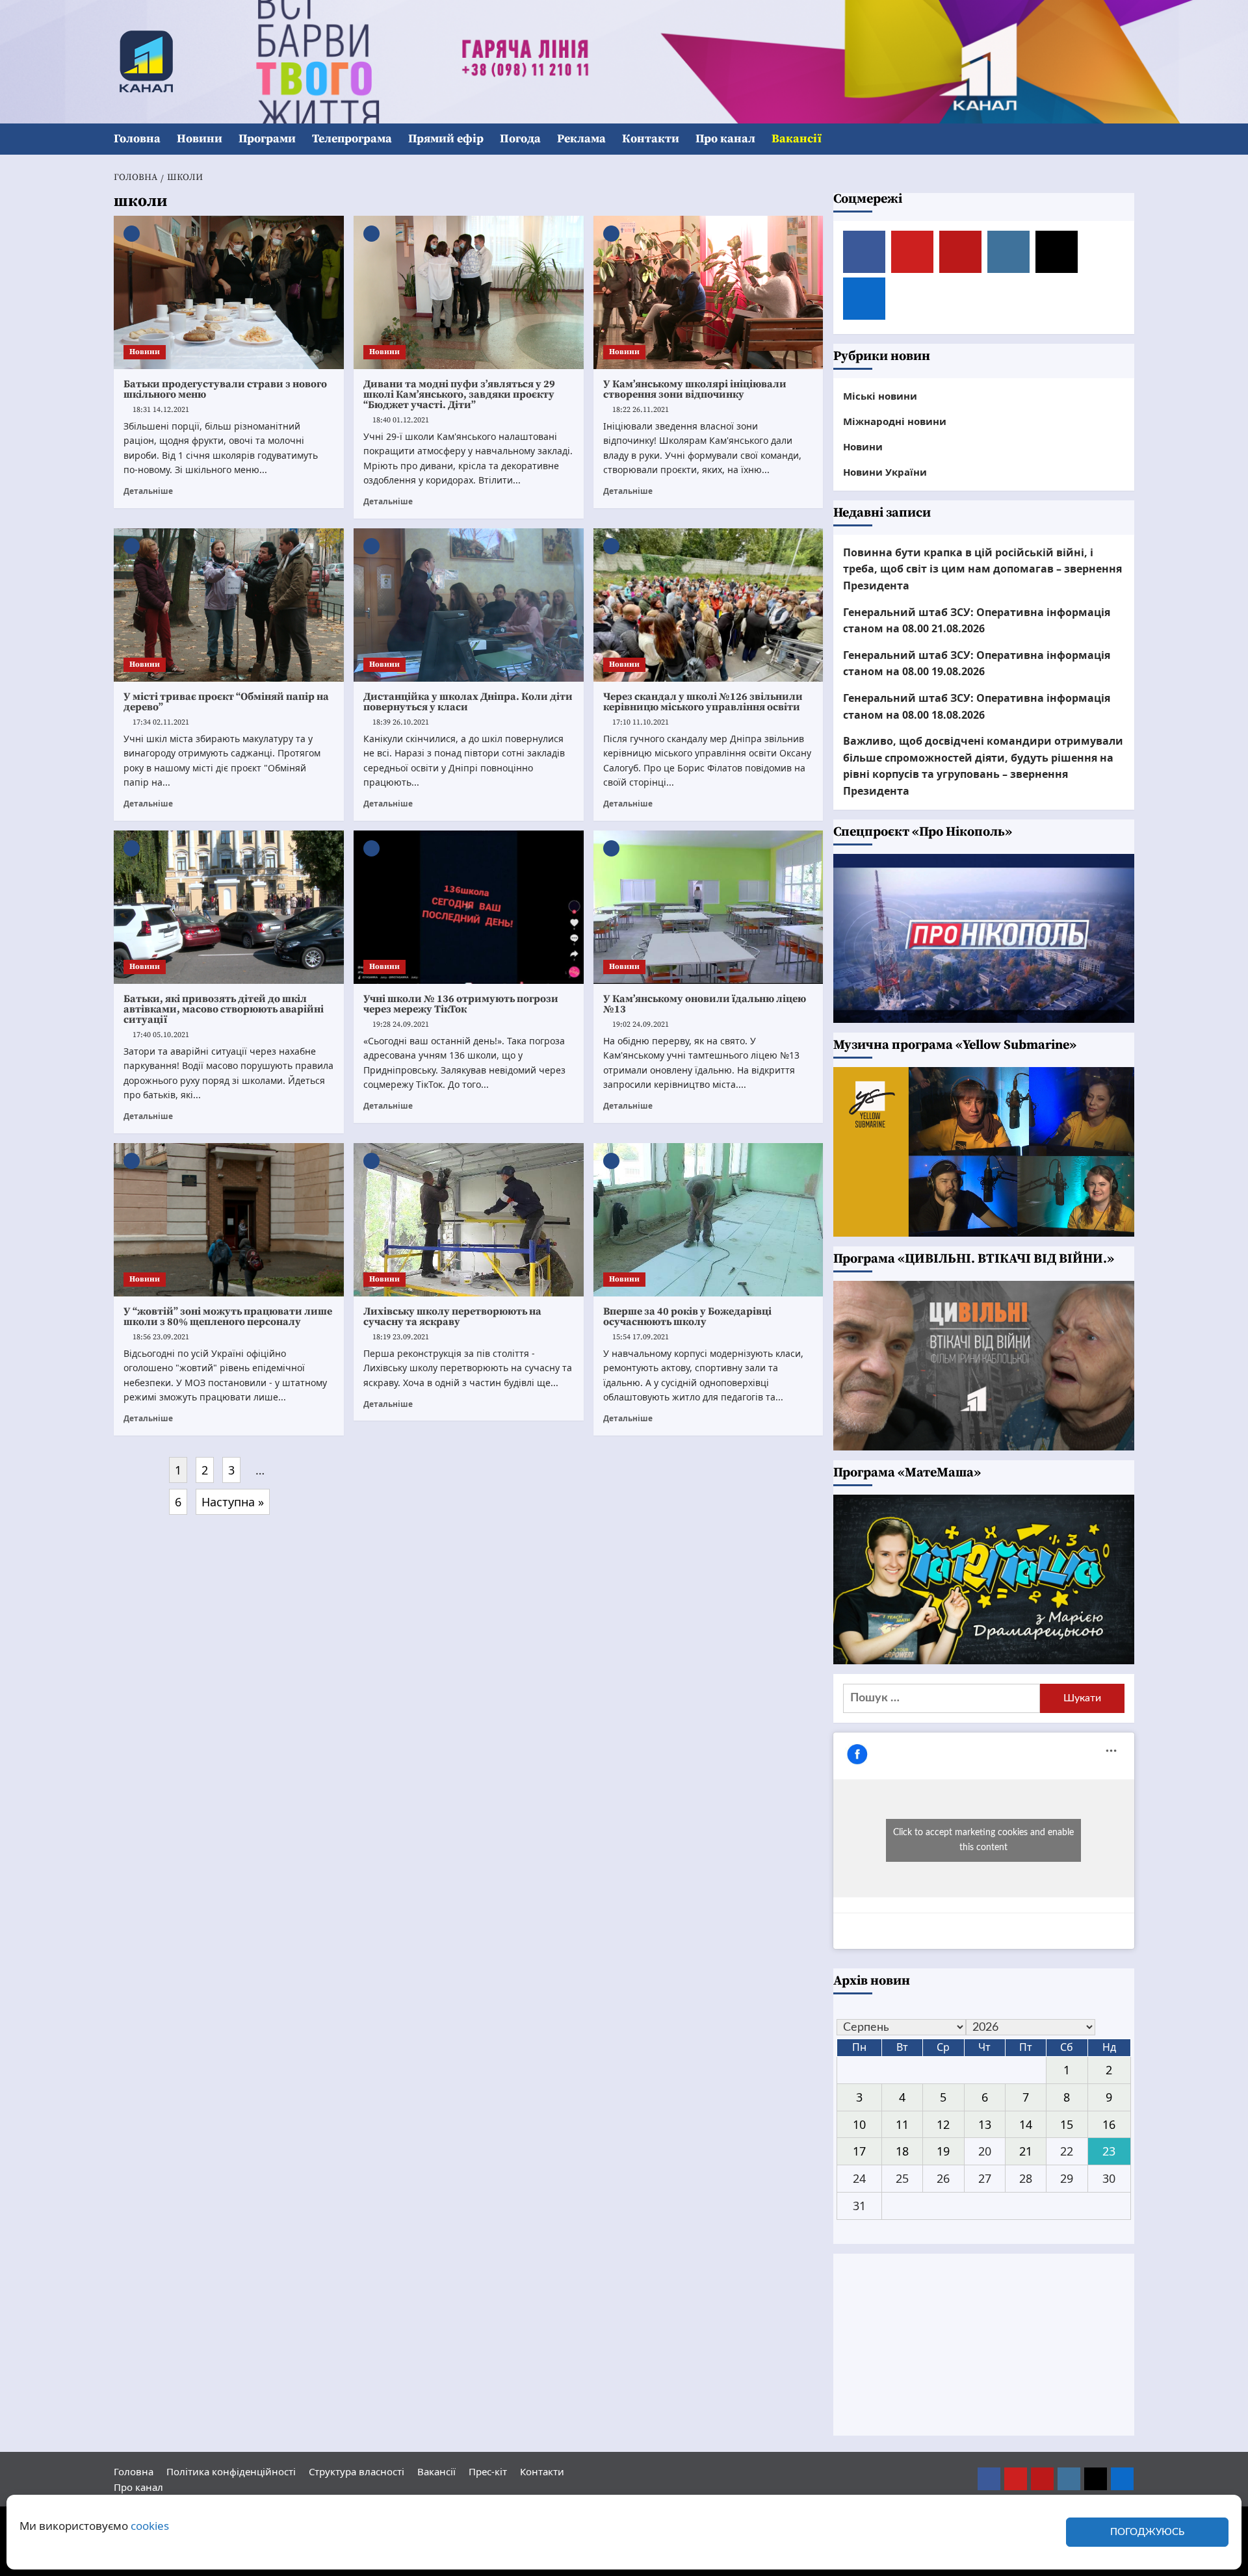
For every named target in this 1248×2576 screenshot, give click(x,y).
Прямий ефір (446, 139)
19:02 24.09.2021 (641, 1024)
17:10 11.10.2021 (641, 722)
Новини (200, 139)
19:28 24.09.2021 (401, 1024)
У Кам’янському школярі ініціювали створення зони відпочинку (695, 389)
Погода (520, 139)
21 (1026, 2151)
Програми (267, 139)
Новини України (885, 472)
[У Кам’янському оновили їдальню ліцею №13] (708, 907)
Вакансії (797, 139)
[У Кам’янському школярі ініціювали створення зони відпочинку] (708, 292)
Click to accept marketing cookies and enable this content (983, 1840)
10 (859, 2124)
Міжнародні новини (895, 421)
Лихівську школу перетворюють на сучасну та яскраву (452, 1317)
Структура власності (357, 2471)
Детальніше (148, 491)
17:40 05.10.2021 (161, 1035)
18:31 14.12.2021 (161, 410)
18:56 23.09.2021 (161, 1337)
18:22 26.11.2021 (641, 410)
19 (943, 2151)
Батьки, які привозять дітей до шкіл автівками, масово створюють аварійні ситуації (224, 1009)
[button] (1126, 139)
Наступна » (233, 1502)
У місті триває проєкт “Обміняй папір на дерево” (226, 702)
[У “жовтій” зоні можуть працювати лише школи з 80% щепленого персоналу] (229, 1220)
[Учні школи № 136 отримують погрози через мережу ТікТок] (469, 907)
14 (1026, 2124)
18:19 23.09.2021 (401, 1337)
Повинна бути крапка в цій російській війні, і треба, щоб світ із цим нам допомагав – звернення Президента (982, 569)
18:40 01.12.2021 (401, 420)
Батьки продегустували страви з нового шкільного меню (225, 389)
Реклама (581, 139)
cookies (150, 2526)
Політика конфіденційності (231, 2471)
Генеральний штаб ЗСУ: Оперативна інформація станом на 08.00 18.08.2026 (977, 706)
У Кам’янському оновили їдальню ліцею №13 (705, 1004)
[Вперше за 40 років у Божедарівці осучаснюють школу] (708, 1220)
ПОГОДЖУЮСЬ (1147, 2532)
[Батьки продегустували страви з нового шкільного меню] (229, 292)
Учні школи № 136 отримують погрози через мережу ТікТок (461, 1004)
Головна (137, 139)
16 (1109, 2124)
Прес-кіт (488, 2471)
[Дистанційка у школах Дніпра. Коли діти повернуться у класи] (469, 605)
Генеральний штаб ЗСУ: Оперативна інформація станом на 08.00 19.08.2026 (977, 663)
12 (943, 2124)
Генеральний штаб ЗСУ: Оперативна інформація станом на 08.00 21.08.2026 (977, 621)
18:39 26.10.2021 (401, 722)
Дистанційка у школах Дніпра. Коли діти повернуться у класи (468, 702)
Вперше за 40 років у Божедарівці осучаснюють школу (687, 1317)
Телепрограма (352, 139)
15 (1067, 2124)
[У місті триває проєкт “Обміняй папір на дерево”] (229, 605)
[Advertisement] (984, 2345)
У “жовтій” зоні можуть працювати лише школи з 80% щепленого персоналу (228, 1317)
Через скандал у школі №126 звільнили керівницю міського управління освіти (703, 702)
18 (902, 2151)
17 (859, 2151)
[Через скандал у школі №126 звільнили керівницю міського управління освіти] (708, 605)
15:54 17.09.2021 (641, 1337)
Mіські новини (880, 396)
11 (902, 2124)
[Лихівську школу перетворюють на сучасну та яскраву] (469, 1220)
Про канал (725, 139)
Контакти (651, 139)
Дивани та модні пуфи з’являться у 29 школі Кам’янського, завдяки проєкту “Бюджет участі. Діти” (459, 394)
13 (985, 2124)
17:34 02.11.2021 (161, 722)
